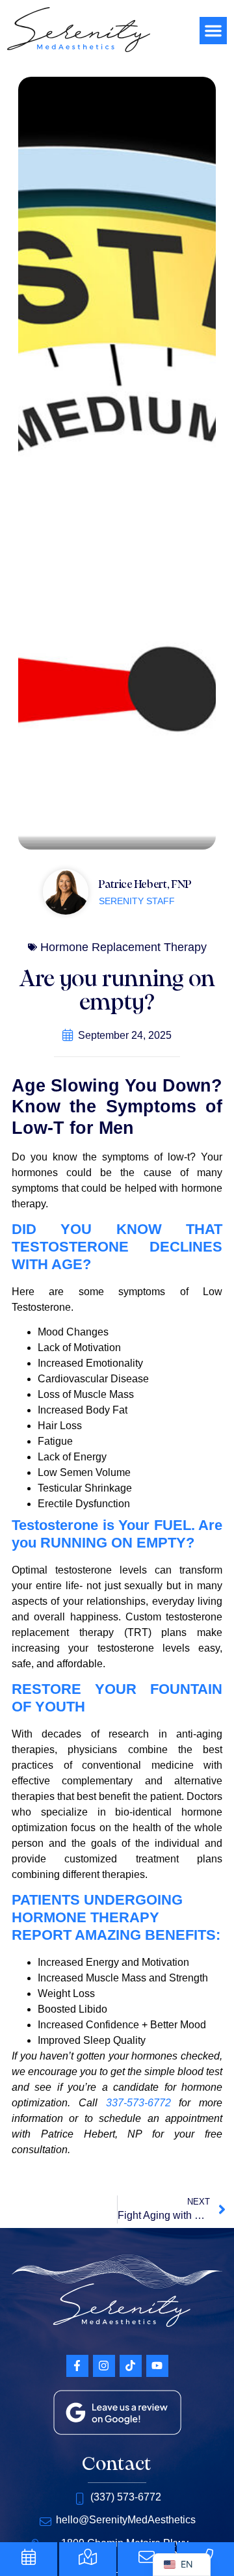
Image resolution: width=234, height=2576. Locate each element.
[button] (213, 31)
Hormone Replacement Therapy (123, 947)
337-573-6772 (138, 2103)
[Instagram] (104, 2366)
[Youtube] (157, 2366)
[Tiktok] (131, 2366)
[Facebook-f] (77, 2366)
